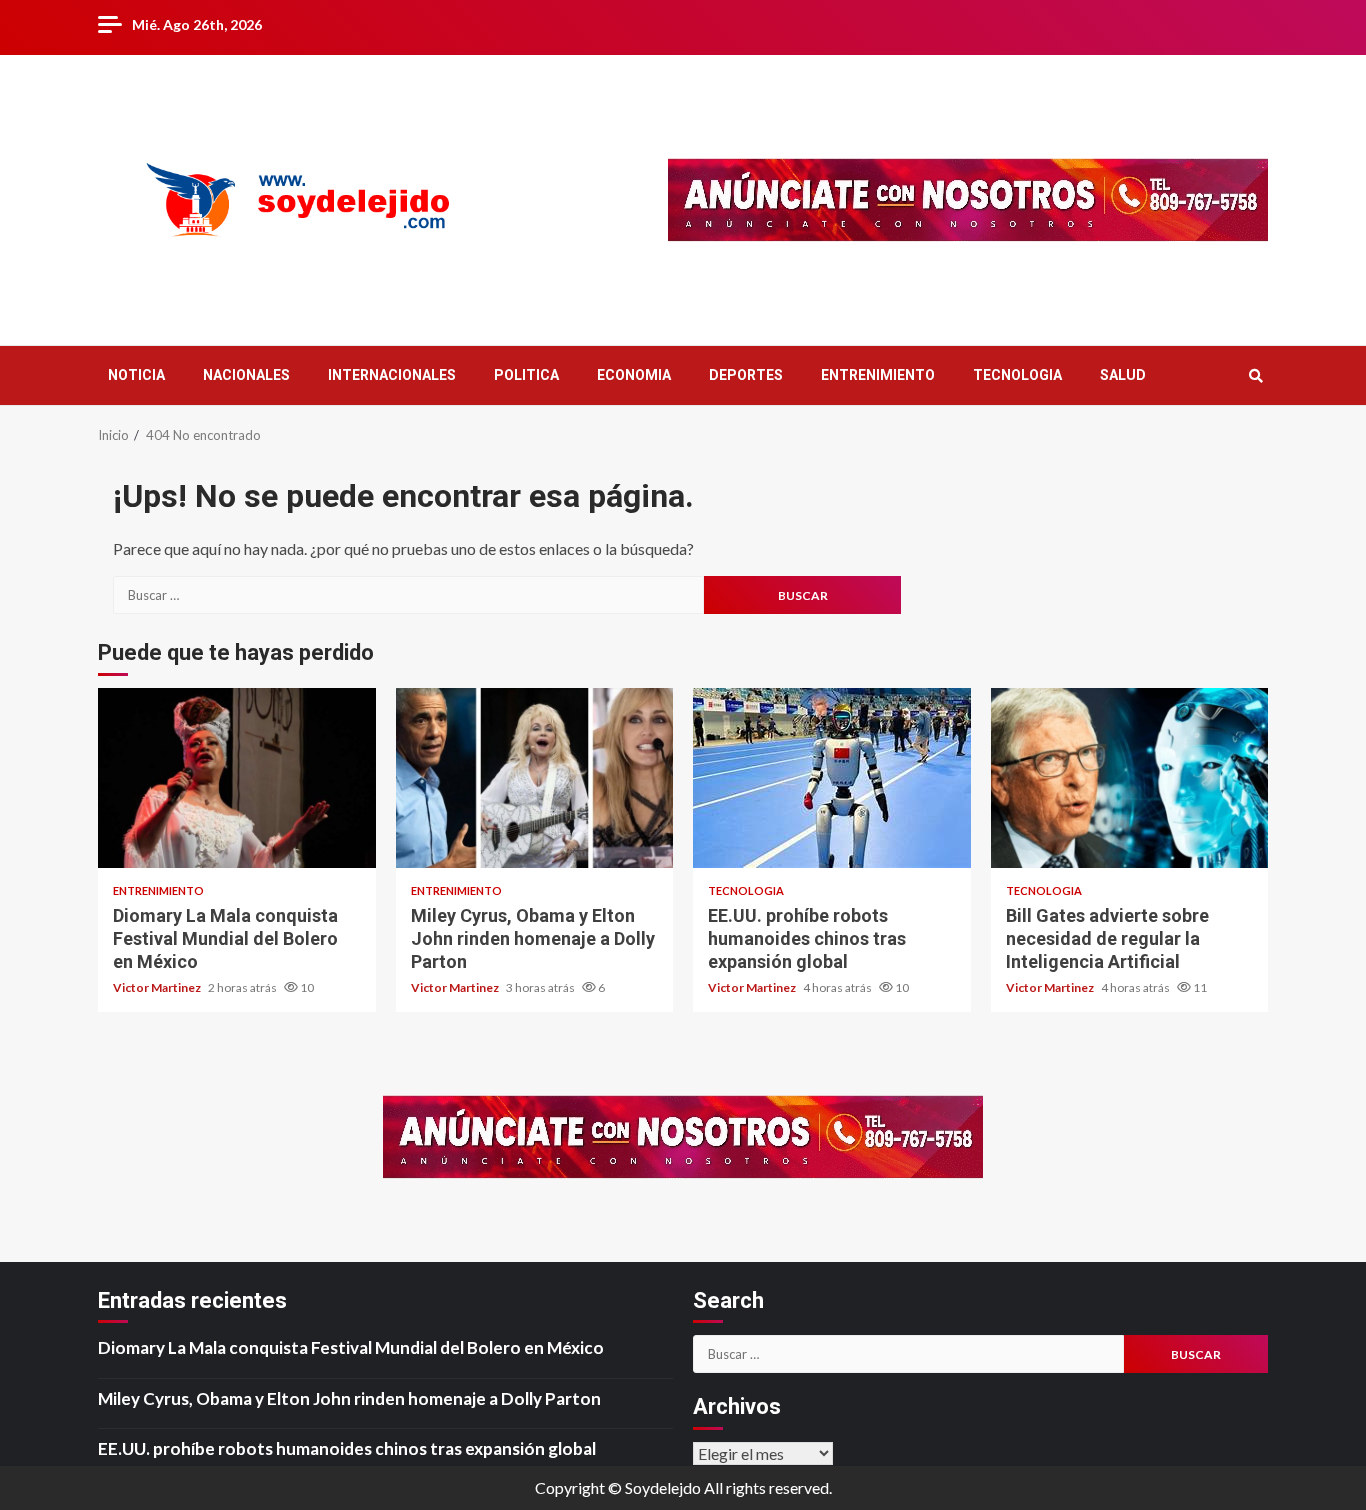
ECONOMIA (634, 375)
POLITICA (526, 375)
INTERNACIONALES (392, 375)
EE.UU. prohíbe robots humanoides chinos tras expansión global (832, 778)
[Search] (1255, 376)
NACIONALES (246, 375)
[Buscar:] (408, 595)
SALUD (1123, 375)
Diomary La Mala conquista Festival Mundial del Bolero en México (237, 778)
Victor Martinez (158, 987)
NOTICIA (136, 375)
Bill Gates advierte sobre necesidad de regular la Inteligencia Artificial (1130, 778)
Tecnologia (746, 890)
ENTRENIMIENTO (878, 375)
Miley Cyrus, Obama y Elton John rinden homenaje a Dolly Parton (535, 778)
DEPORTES (746, 375)
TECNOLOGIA (1017, 375)
